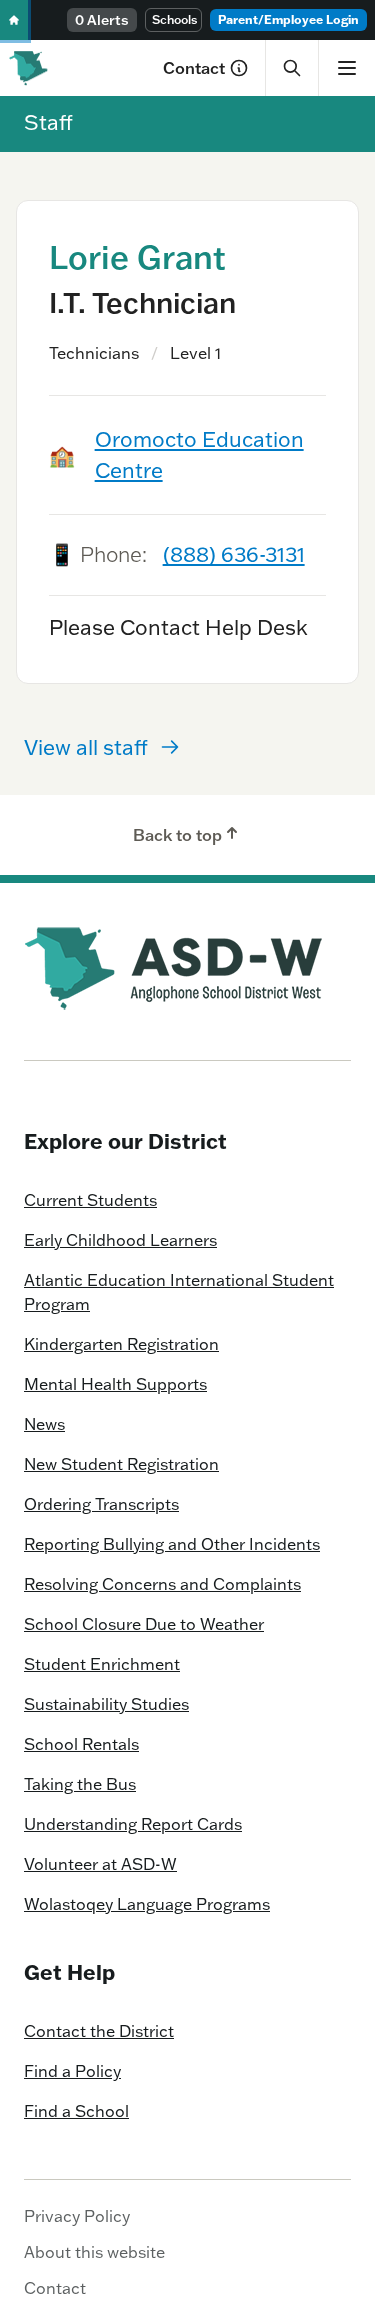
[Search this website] (292, 68)
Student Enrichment (102, 1664)
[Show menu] (346, 68)
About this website (94, 2252)
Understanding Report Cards (133, 1824)
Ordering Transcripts (101, 1504)
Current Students (90, 1200)
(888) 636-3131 (234, 554)
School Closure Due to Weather (144, 1624)
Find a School (76, 2111)
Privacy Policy (77, 2216)
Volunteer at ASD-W (100, 1864)
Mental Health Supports (115, 1384)
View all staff (86, 747)
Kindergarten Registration (121, 1344)
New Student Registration (121, 1464)
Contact (194, 68)
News (44, 1424)
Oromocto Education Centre (199, 454)
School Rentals (81, 1744)
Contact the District (99, 2031)
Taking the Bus (80, 1784)
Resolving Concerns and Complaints (162, 1584)
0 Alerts (102, 20)
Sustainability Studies (106, 1704)
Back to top (177, 835)
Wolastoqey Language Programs (147, 1904)
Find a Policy (72, 2071)
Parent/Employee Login (288, 19)
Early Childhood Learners (120, 1240)
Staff (48, 122)
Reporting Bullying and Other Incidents (172, 1544)
